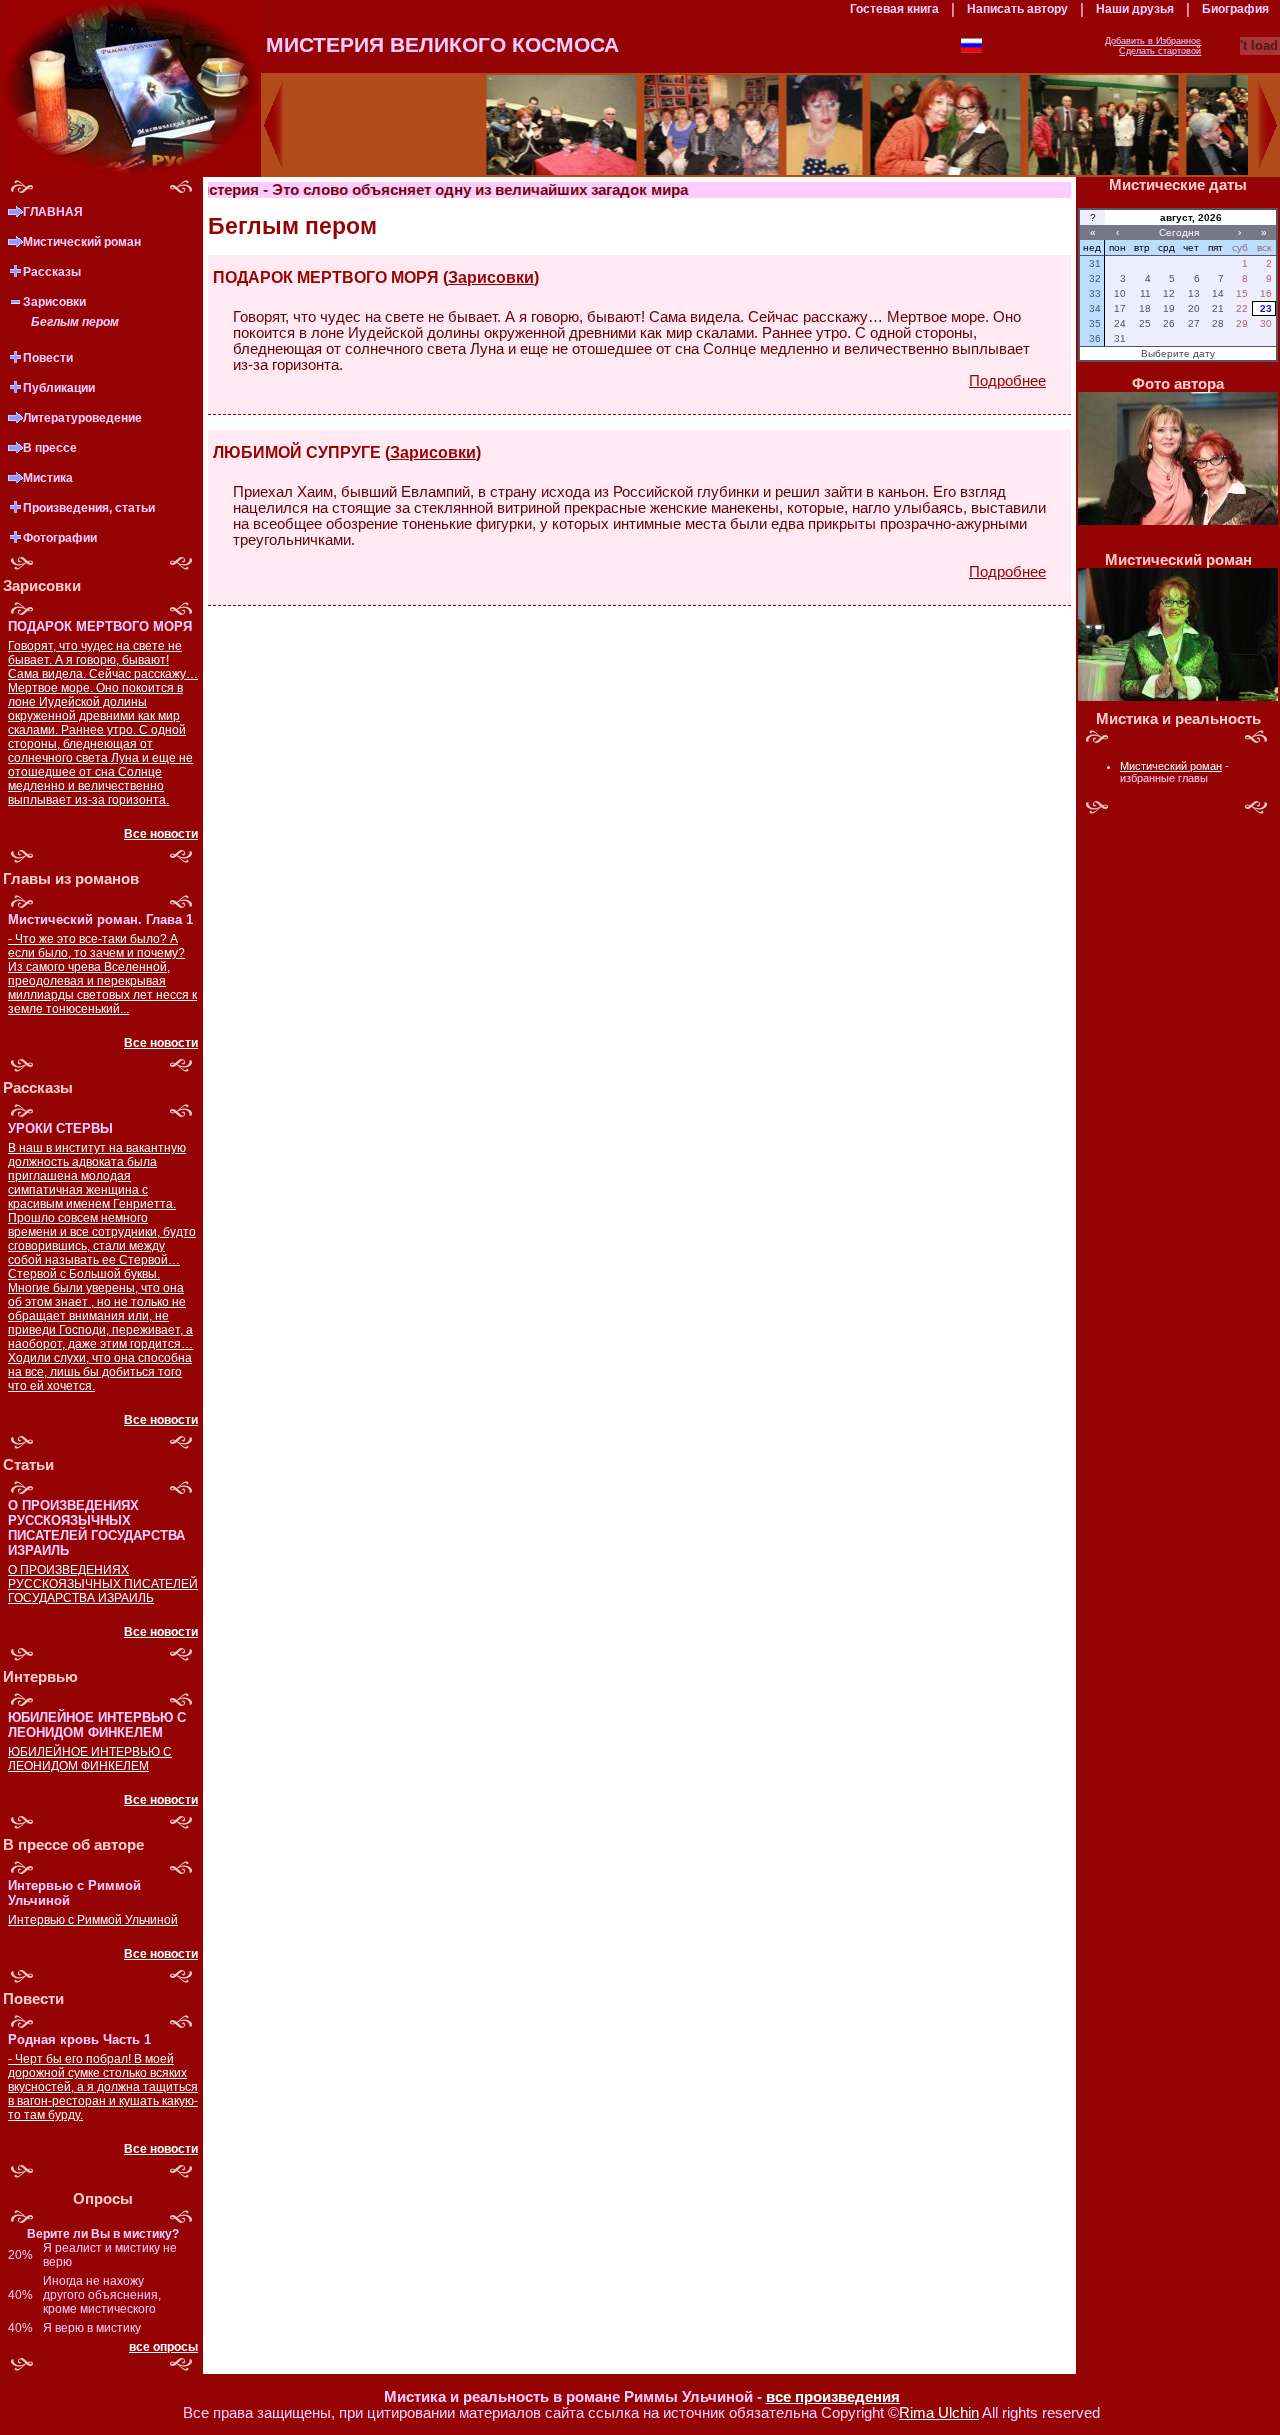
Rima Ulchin (939, 2413)
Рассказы (52, 272)
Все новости (161, 834)
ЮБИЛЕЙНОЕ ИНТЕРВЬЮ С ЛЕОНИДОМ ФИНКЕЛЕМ (90, 1759)
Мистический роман (82, 242)
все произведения (833, 2397)
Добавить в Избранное (1153, 41)
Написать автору (1017, 9)
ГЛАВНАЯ (53, 212)
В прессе (50, 448)
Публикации (59, 388)
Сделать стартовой (1160, 51)
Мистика (48, 478)
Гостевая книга (894, 9)
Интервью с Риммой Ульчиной (93, 1920)
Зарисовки (54, 302)
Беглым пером (75, 322)
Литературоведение (82, 418)
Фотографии (60, 538)
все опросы (163, 2347)
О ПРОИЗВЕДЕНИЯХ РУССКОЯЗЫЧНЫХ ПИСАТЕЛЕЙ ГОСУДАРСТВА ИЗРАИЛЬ (103, 1584)
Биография (1235, 9)
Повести (48, 358)
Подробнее (1007, 381)
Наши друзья (1135, 9)
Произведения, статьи (89, 508)
